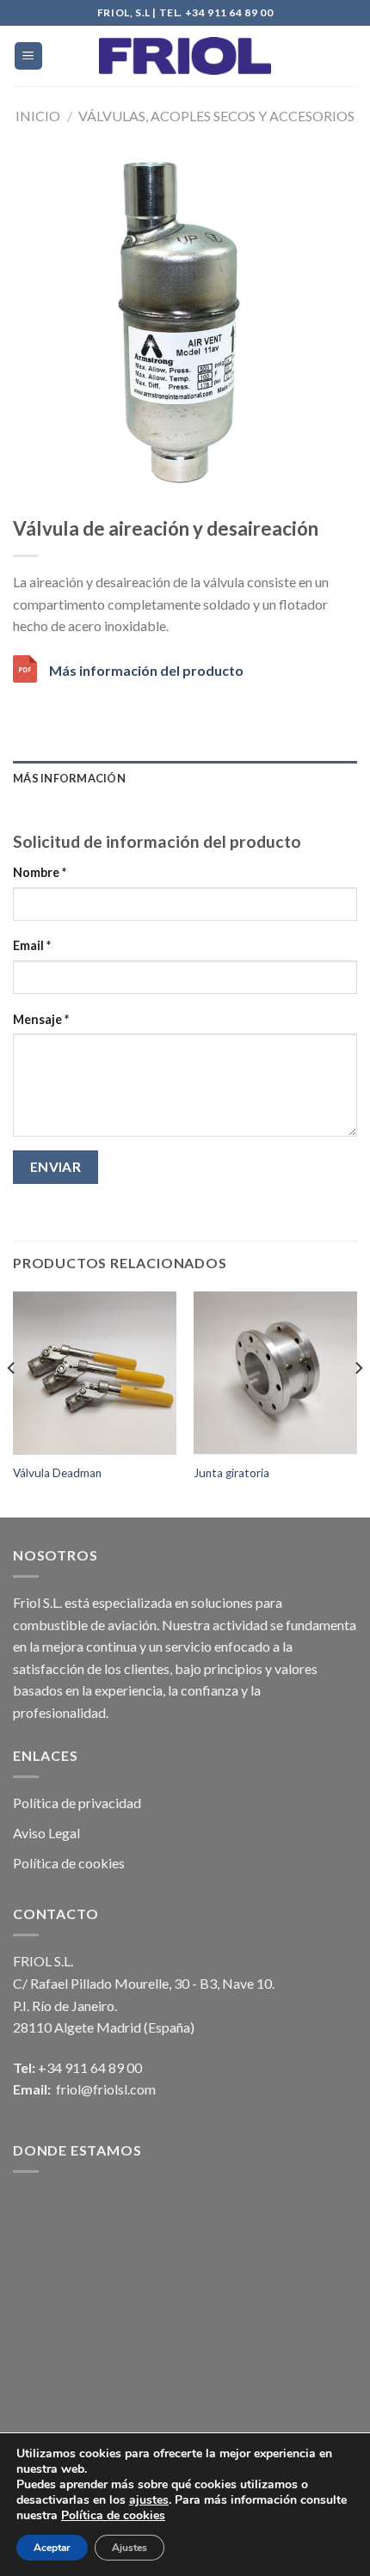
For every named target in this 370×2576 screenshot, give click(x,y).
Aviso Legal (46, 1833)
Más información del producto (146, 670)
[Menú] (29, 56)
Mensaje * (41, 1019)
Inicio (38, 116)
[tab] (185, 778)
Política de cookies (69, 1863)
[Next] (358, 1403)
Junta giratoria (231, 1473)
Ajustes (129, 2548)
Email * (32, 945)
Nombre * (40, 872)
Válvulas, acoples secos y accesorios (216, 116)
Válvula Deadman (57, 1473)
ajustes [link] (149, 2500)
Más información (69, 778)
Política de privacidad (77, 1803)
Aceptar (52, 2548)
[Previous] (12, 1403)
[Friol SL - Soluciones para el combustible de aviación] (185, 56)
